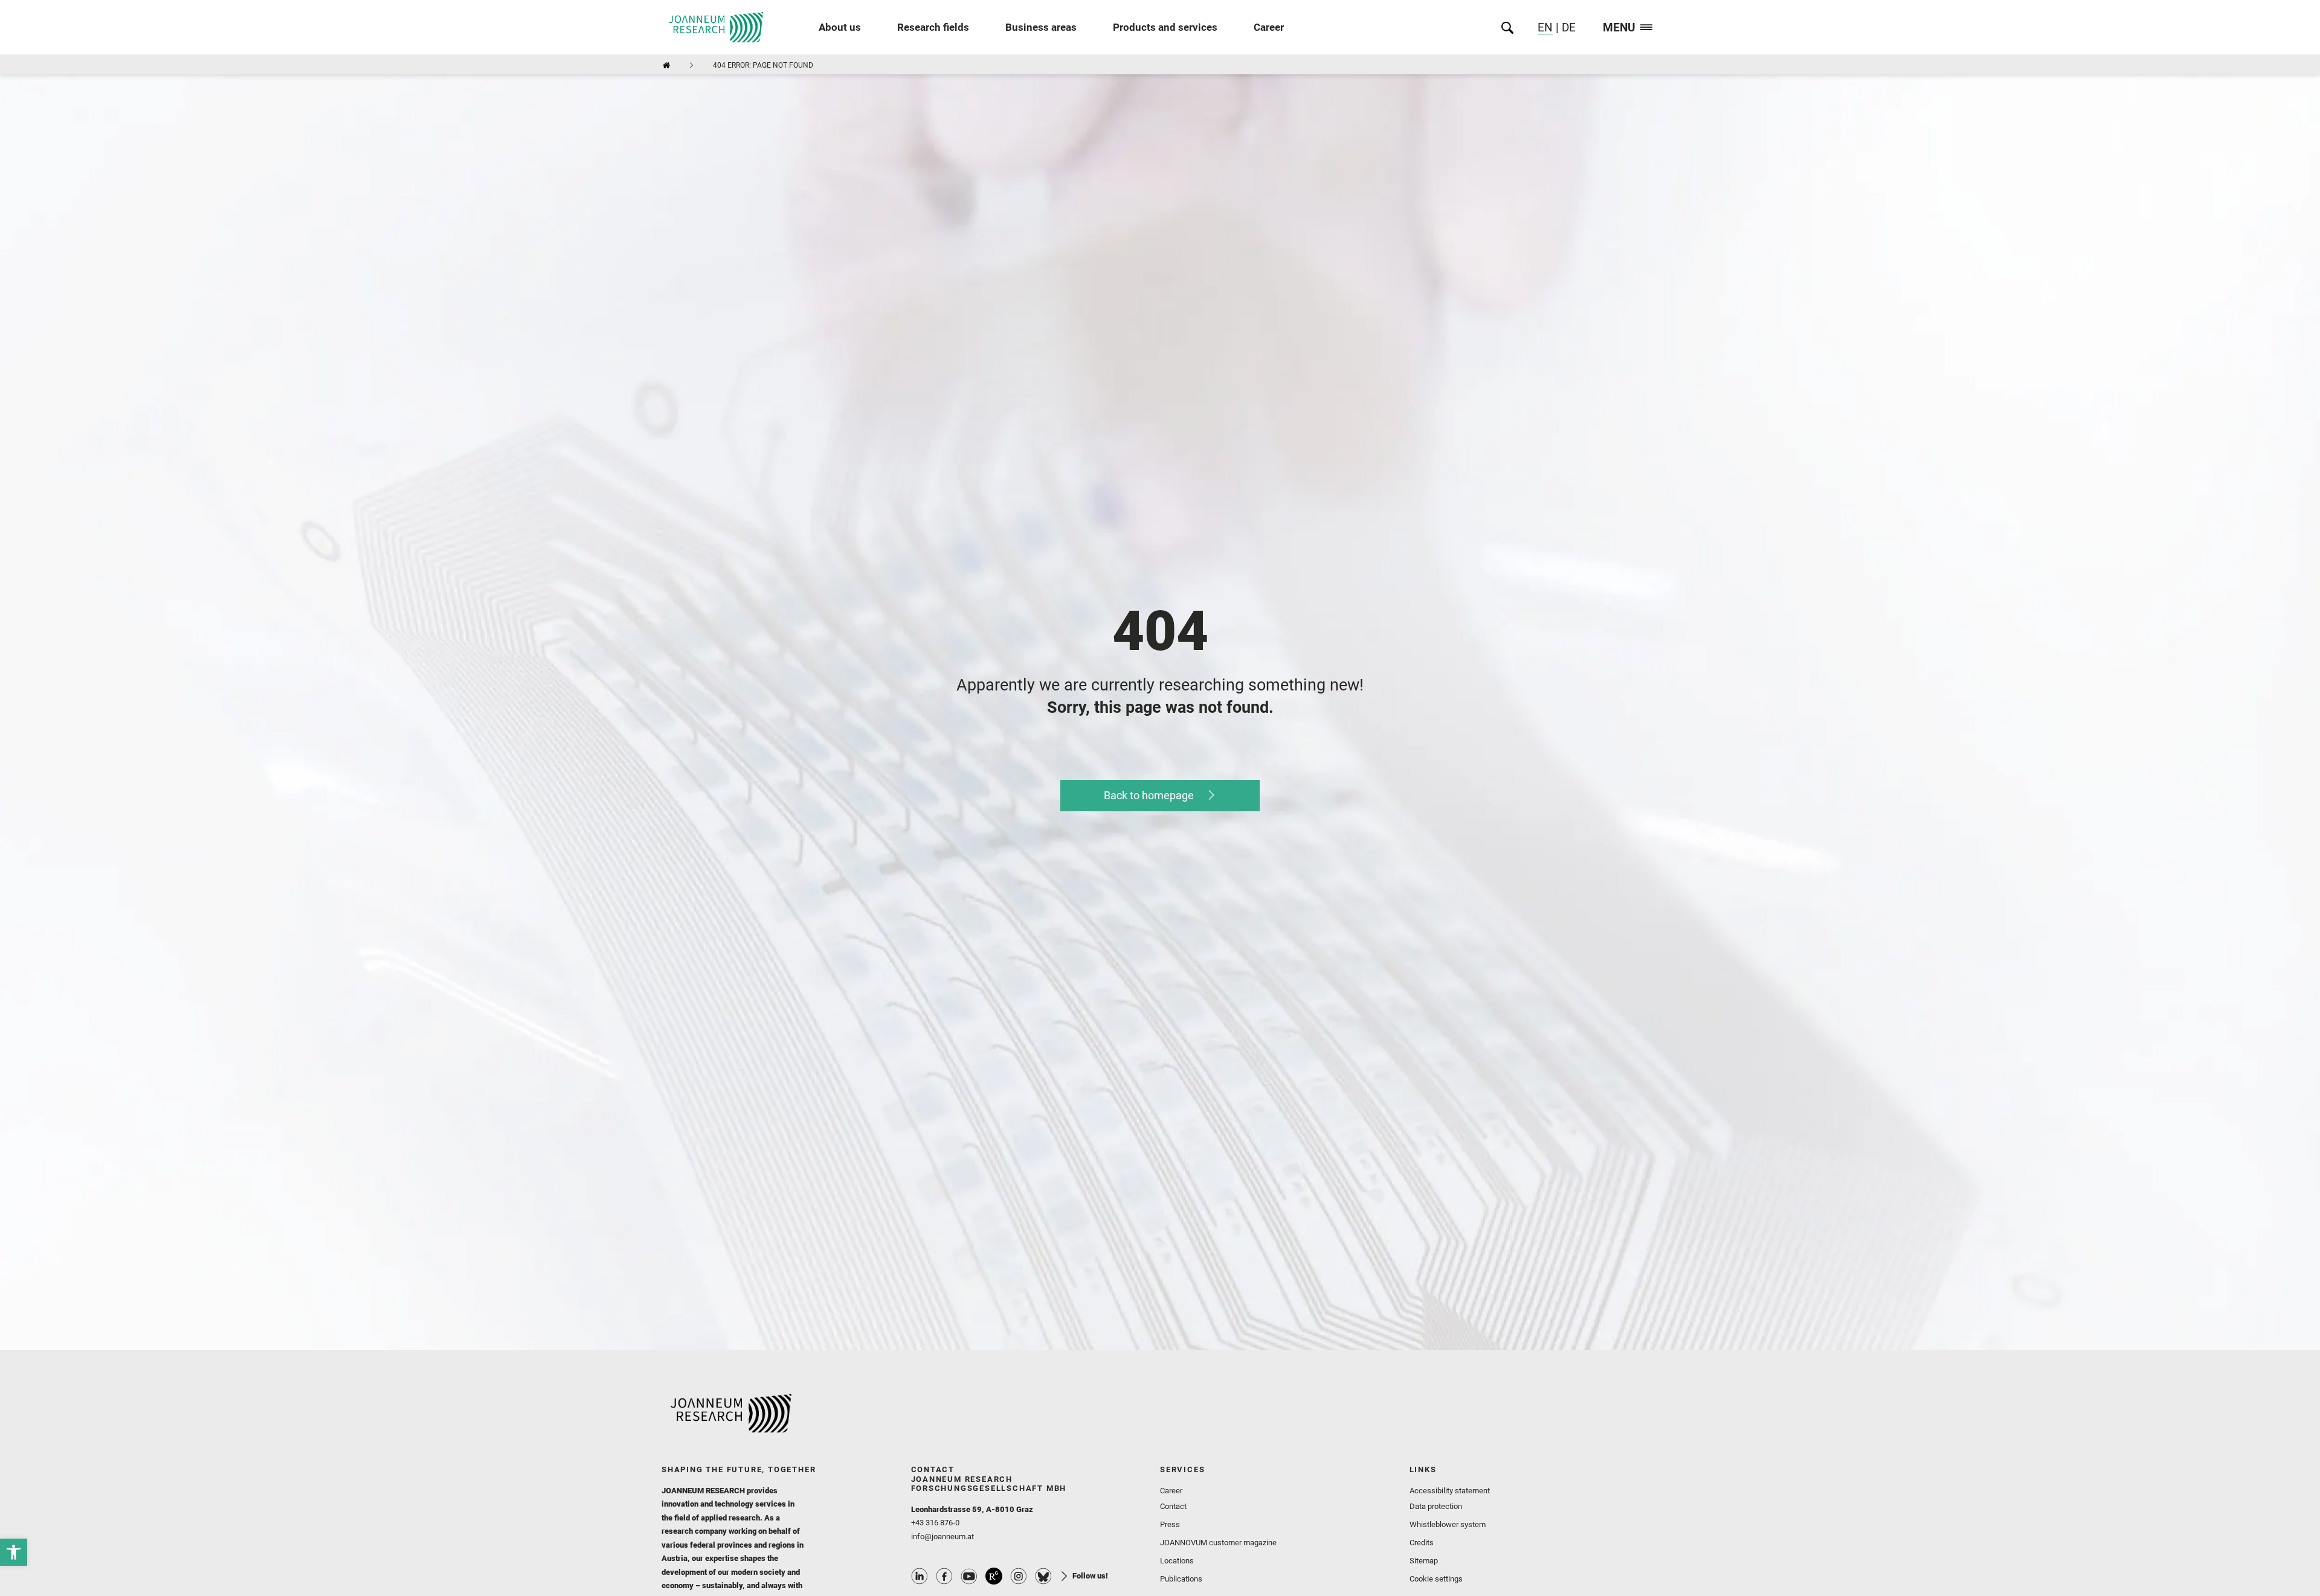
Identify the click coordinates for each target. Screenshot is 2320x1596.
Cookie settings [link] (1436, 1579)
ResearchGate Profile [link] (994, 1576)
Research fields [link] (933, 27)
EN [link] (1545, 27)
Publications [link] (1181, 1579)
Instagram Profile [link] (1019, 1576)
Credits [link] (1422, 1543)
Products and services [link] (1165, 27)
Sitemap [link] (1424, 1561)
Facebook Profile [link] (944, 1576)
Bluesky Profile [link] (1043, 1576)
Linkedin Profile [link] (920, 1576)
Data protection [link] (1436, 1506)
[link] (14, 1552)
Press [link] (1170, 1524)
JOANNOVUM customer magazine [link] (1218, 1543)
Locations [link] (1177, 1561)
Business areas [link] (1041, 27)
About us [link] (840, 27)
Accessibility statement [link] (1450, 1491)
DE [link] (1567, 27)
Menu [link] (1619, 28)
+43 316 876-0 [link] (935, 1523)
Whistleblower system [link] (1448, 1524)
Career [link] (1269, 27)
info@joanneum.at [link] (942, 1536)
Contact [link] (1173, 1506)
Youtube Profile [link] (969, 1576)
